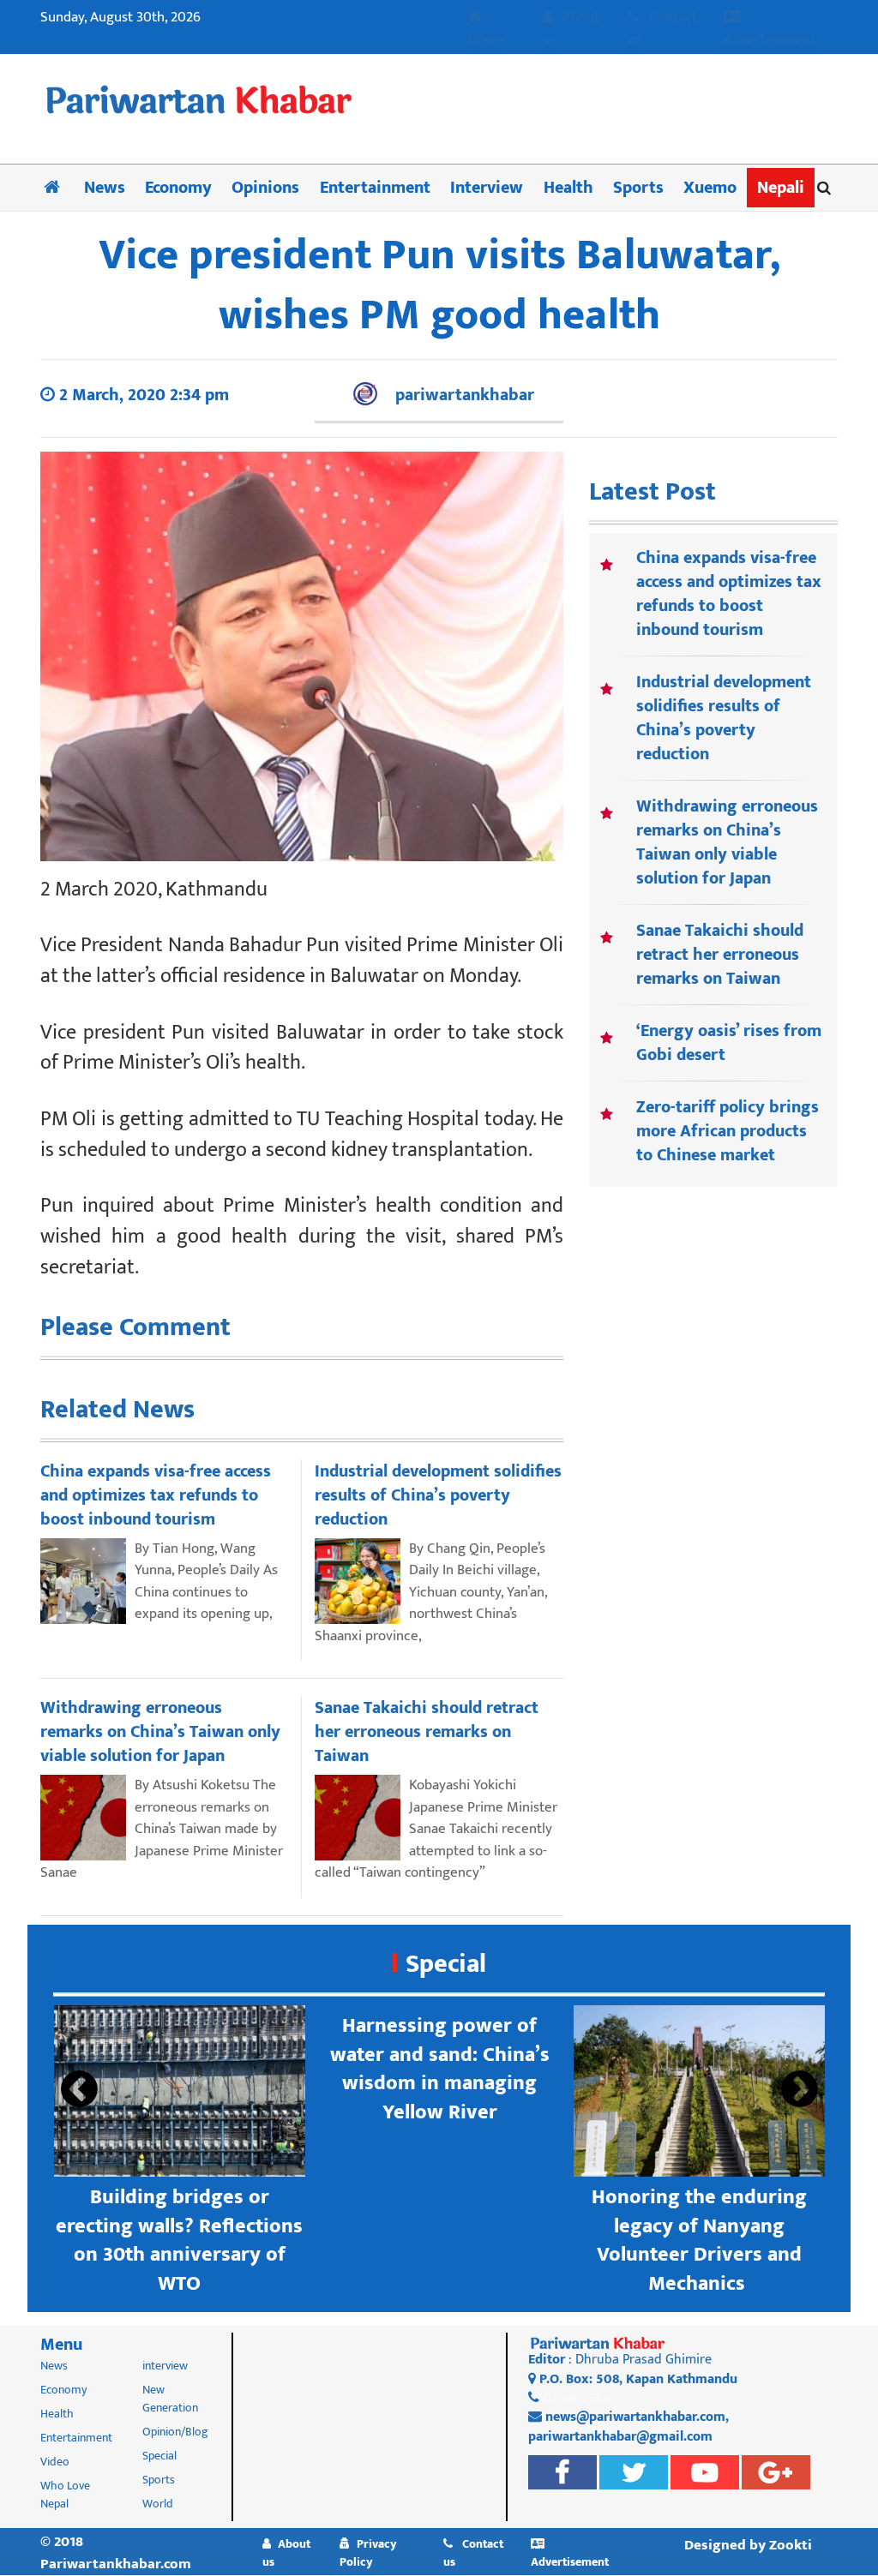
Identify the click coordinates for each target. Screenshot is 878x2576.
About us (571, 29)
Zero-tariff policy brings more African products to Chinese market (728, 1131)
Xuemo (710, 188)
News (105, 188)
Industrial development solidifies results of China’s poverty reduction (724, 718)
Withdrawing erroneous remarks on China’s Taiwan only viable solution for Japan (727, 842)
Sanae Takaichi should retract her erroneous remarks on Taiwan (720, 955)
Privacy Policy (368, 2553)
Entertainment (375, 188)
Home (487, 39)
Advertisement (770, 39)
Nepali (781, 188)
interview (165, 2366)
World (158, 2504)
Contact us (662, 29)
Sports (638, 188)
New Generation (170, 2399)
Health (568, 188)
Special (446, 1964)
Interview (487, 188)
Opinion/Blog (175, 2432)
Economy (178, 188)
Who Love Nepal (65, 2495)
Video (55, 2462)
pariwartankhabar (465, 395)
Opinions (265, 188)
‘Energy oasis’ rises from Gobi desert (729, 1043)
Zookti (791, 2545)
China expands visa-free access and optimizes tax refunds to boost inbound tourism (729, 594)
